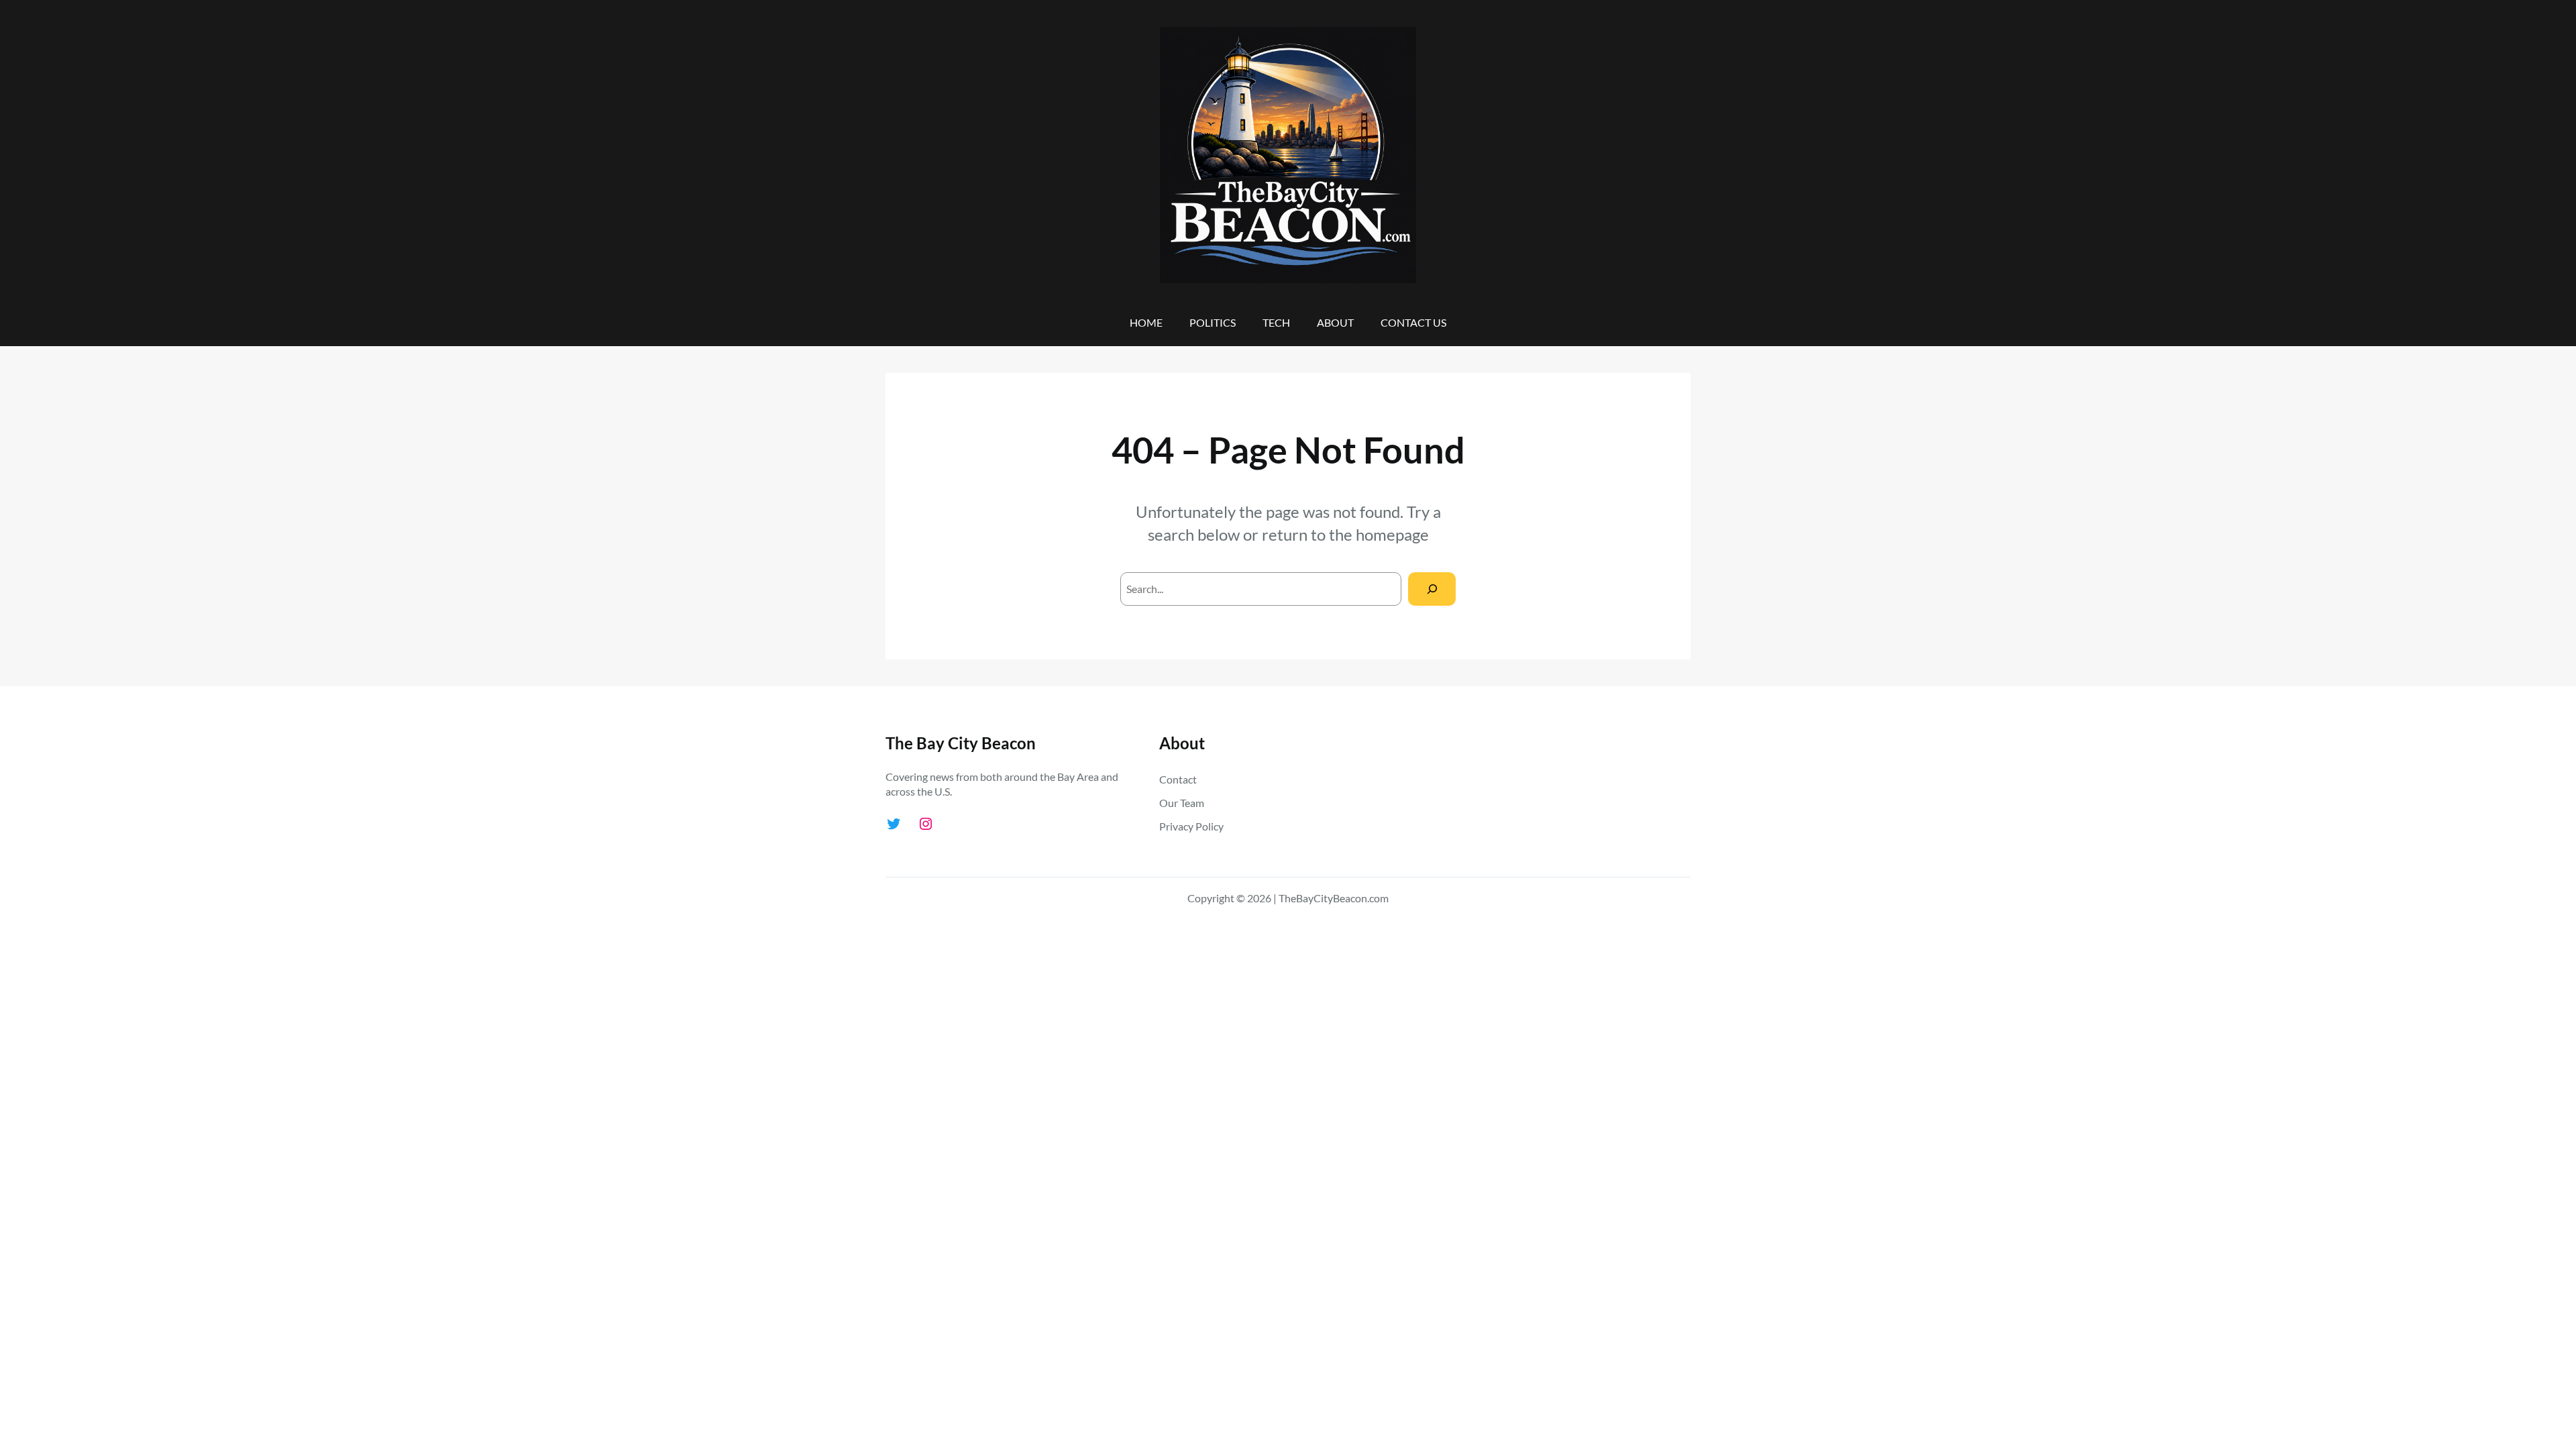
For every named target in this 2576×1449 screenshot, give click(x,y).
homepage (1392, 534)
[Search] (1432, 589)
